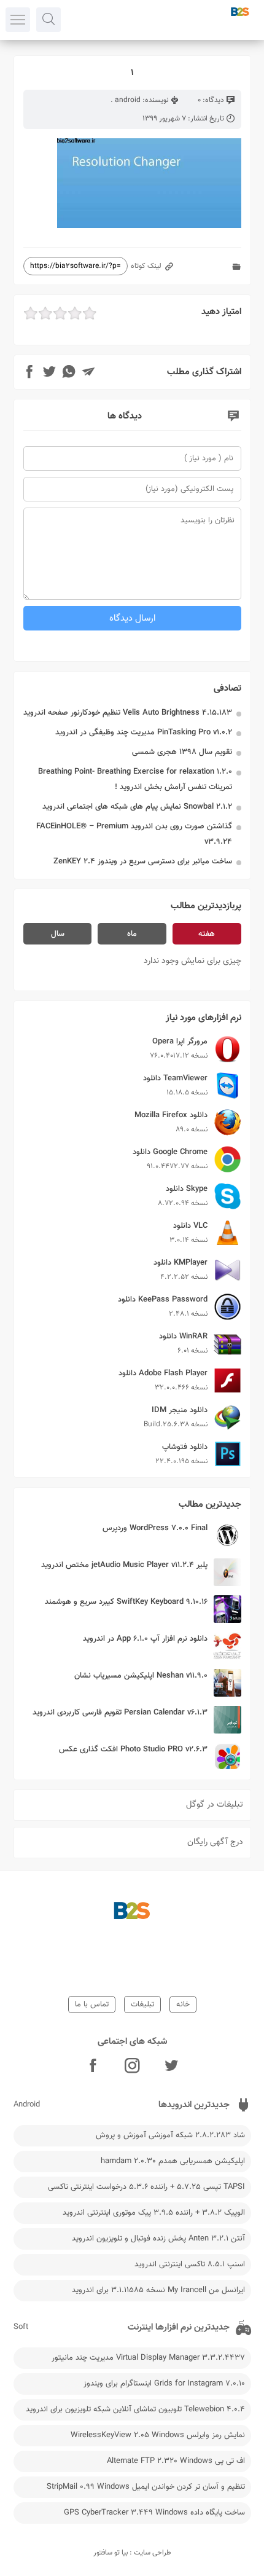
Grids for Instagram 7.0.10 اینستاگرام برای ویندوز (164, 2384)
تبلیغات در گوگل (215, 1805)
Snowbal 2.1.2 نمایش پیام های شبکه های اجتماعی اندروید (137, 807)
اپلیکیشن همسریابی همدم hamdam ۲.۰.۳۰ (173, 2161)
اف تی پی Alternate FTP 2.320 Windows (176, 2461)
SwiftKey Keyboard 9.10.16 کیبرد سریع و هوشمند (126, 1602)
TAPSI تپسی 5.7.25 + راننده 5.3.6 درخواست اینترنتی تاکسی (146, 2187)
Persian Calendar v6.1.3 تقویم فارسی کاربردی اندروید (120, 1713)
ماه (132, 934)
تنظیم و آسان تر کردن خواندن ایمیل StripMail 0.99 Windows (146, 2487)
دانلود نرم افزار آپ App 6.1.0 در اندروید (145, 1639)
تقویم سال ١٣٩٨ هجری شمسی (182, 752)
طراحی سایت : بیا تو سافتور (132, 2553)
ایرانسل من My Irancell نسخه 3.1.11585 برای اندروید (158, 2290)
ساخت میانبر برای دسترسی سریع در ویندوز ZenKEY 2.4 (143, 862)
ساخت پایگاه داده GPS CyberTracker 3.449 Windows (154, 2513)
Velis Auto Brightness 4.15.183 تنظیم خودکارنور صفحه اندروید (128, 713)
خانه (183, 2005)
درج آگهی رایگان (215, 1842)
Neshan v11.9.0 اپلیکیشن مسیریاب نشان (141, 1676)
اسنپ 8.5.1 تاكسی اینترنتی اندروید (190, 2264)
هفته (207, 934)
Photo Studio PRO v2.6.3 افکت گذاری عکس (133, 1749)
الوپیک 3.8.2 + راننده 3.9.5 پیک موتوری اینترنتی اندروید (154, 2213)
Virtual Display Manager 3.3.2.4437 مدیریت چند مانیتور (148, 2358)
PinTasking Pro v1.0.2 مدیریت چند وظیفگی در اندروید (144, 732)
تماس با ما (92, 2005)
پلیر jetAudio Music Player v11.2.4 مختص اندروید (124, 1565)
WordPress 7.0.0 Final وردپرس (155, 1528)
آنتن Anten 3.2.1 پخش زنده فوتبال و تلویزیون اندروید (158, 2239)
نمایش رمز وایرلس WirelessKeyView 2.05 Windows (158, 2435)
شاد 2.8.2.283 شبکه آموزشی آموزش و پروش (170, 2135)
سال (58, 934)
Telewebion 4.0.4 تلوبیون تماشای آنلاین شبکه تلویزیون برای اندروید (135, 2409)
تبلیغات (142, 2005)
